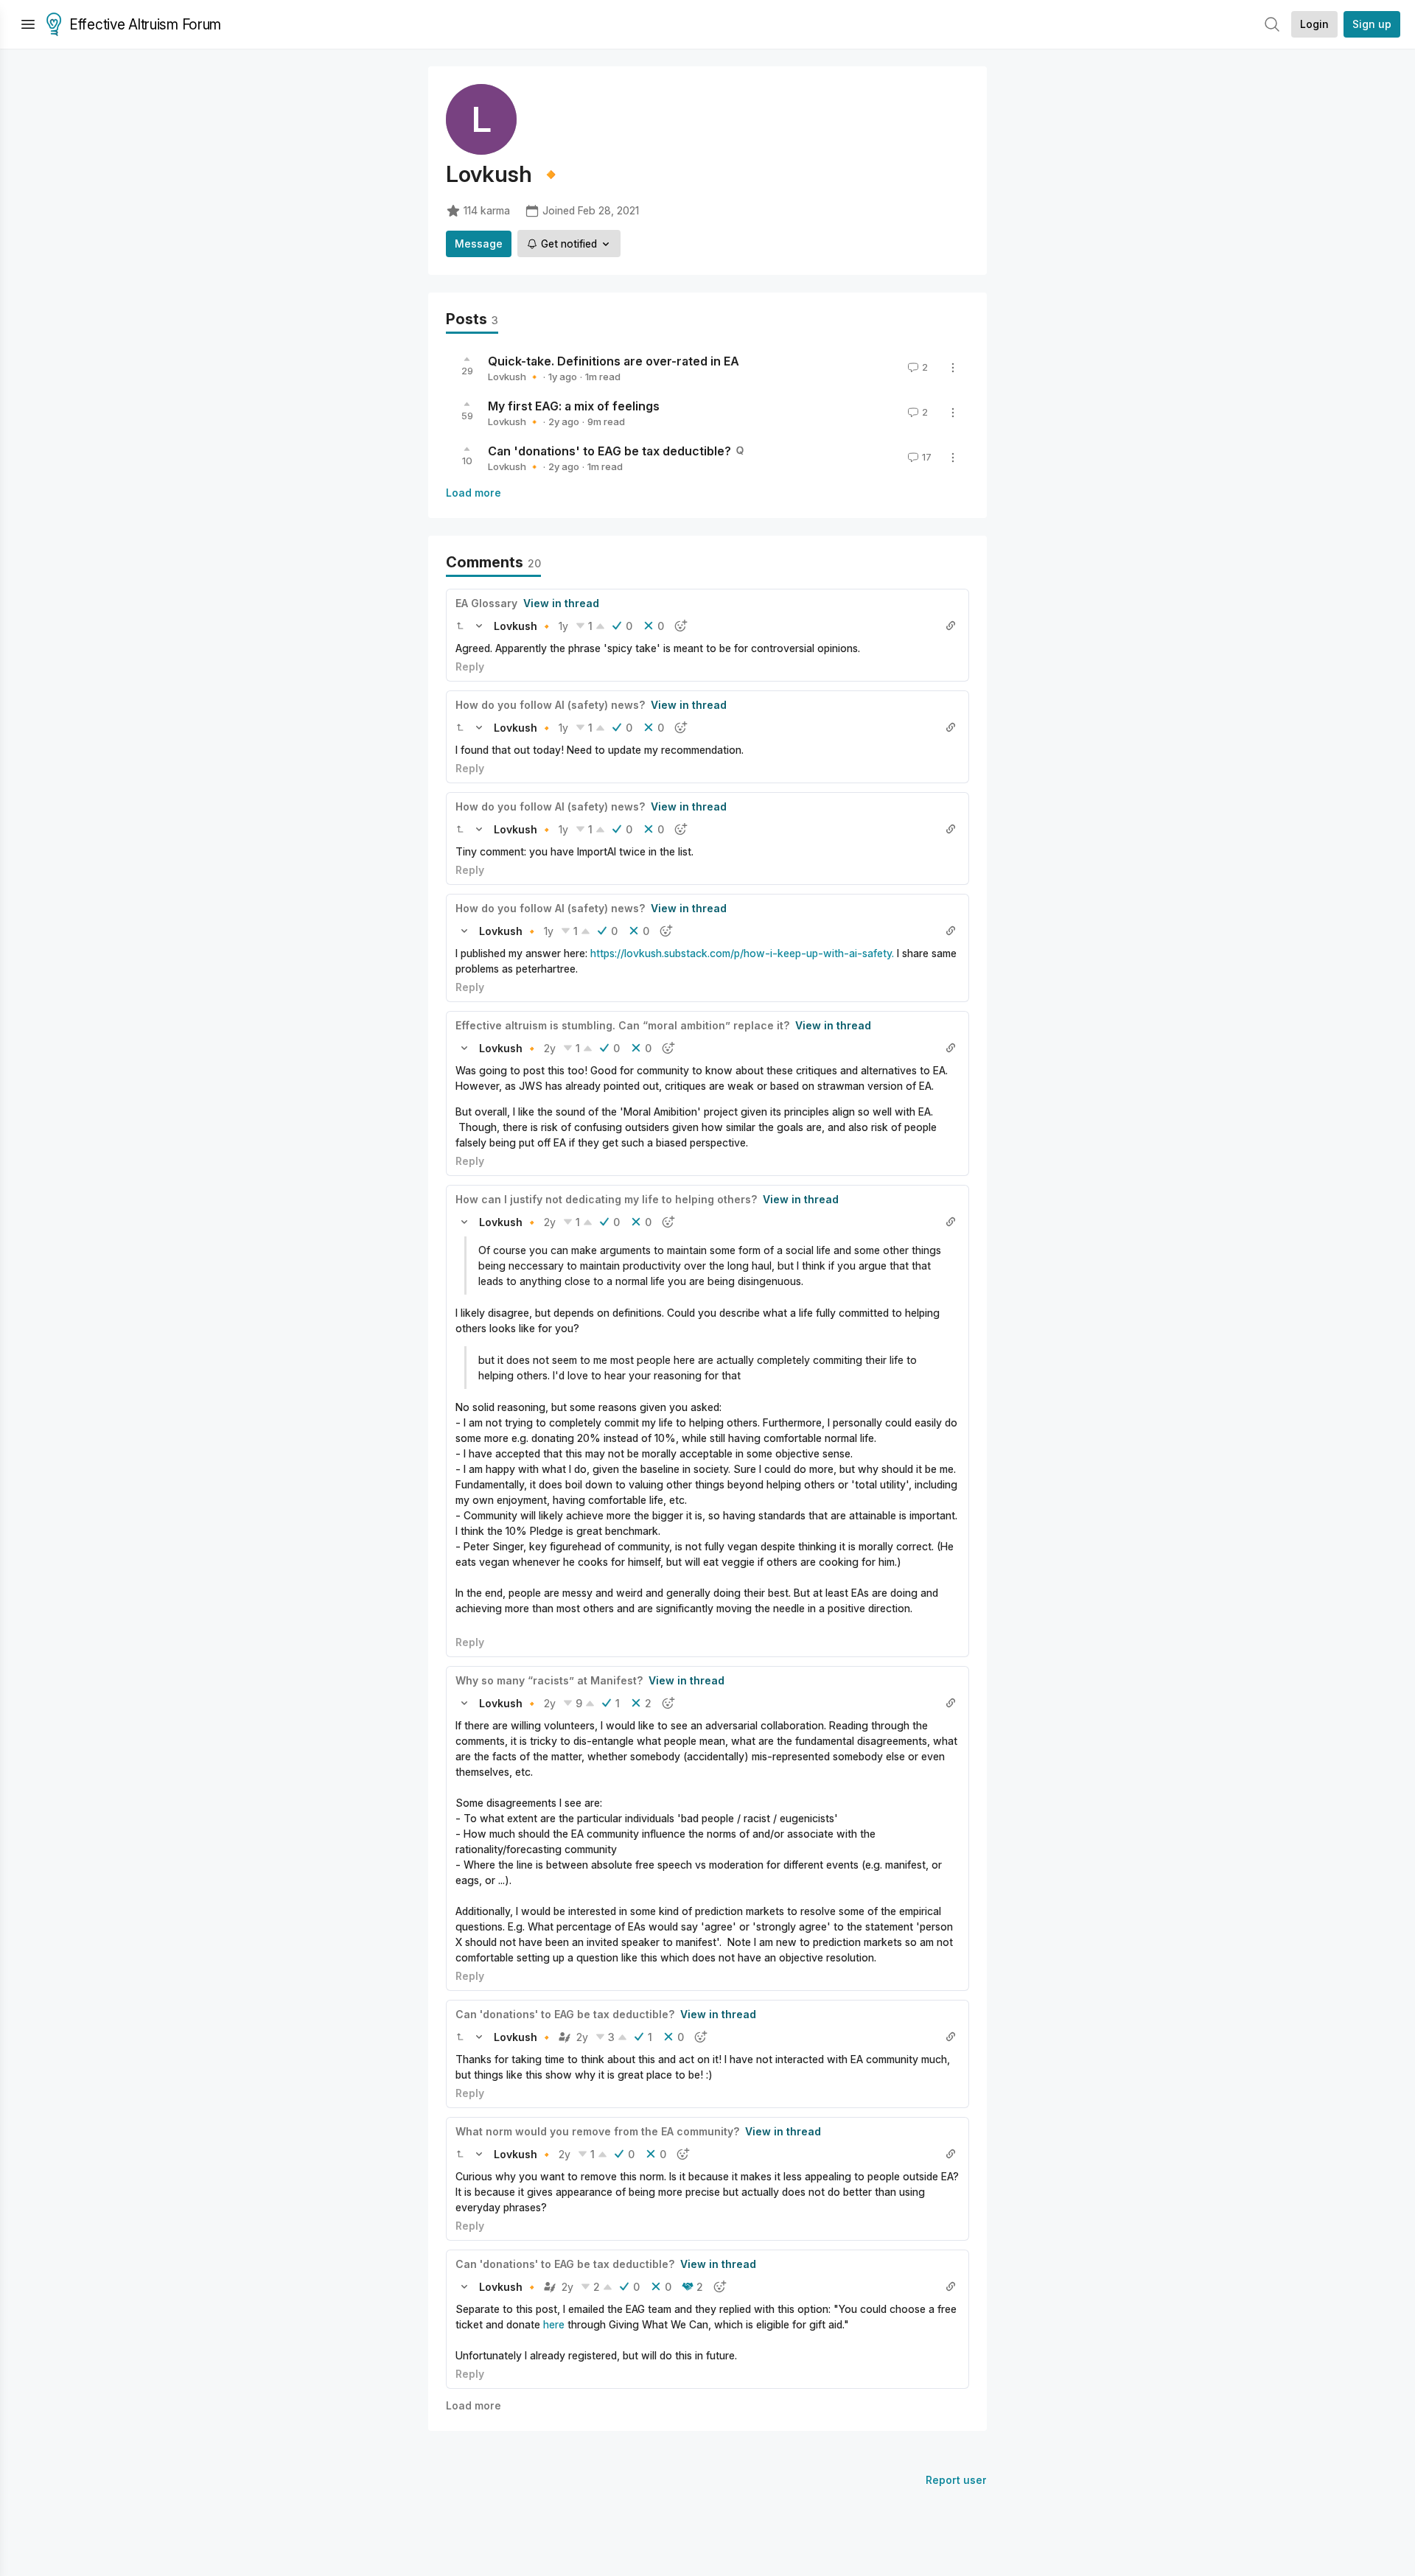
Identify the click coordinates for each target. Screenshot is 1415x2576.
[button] (460, 626)
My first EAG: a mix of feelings (574, 406)
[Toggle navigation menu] (28, 24)
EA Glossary (486, 603)
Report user (956, 2480)
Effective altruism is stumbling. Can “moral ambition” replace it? (622, 1025)
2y (550, 1048)
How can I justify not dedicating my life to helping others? (606, 1199)
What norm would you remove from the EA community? (597, 2131)
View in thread (561, 603)
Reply (470, 666)
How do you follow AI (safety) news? (550, 705)
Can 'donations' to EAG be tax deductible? (609, 451)
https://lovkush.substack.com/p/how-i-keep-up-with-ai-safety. (742, 953)
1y (563, 626)
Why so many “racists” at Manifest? (549, 1680)
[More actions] (953, 368)
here (554, 2324)
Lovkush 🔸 (514, 377)
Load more (474, 493)
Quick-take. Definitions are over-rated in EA (614, 361)
